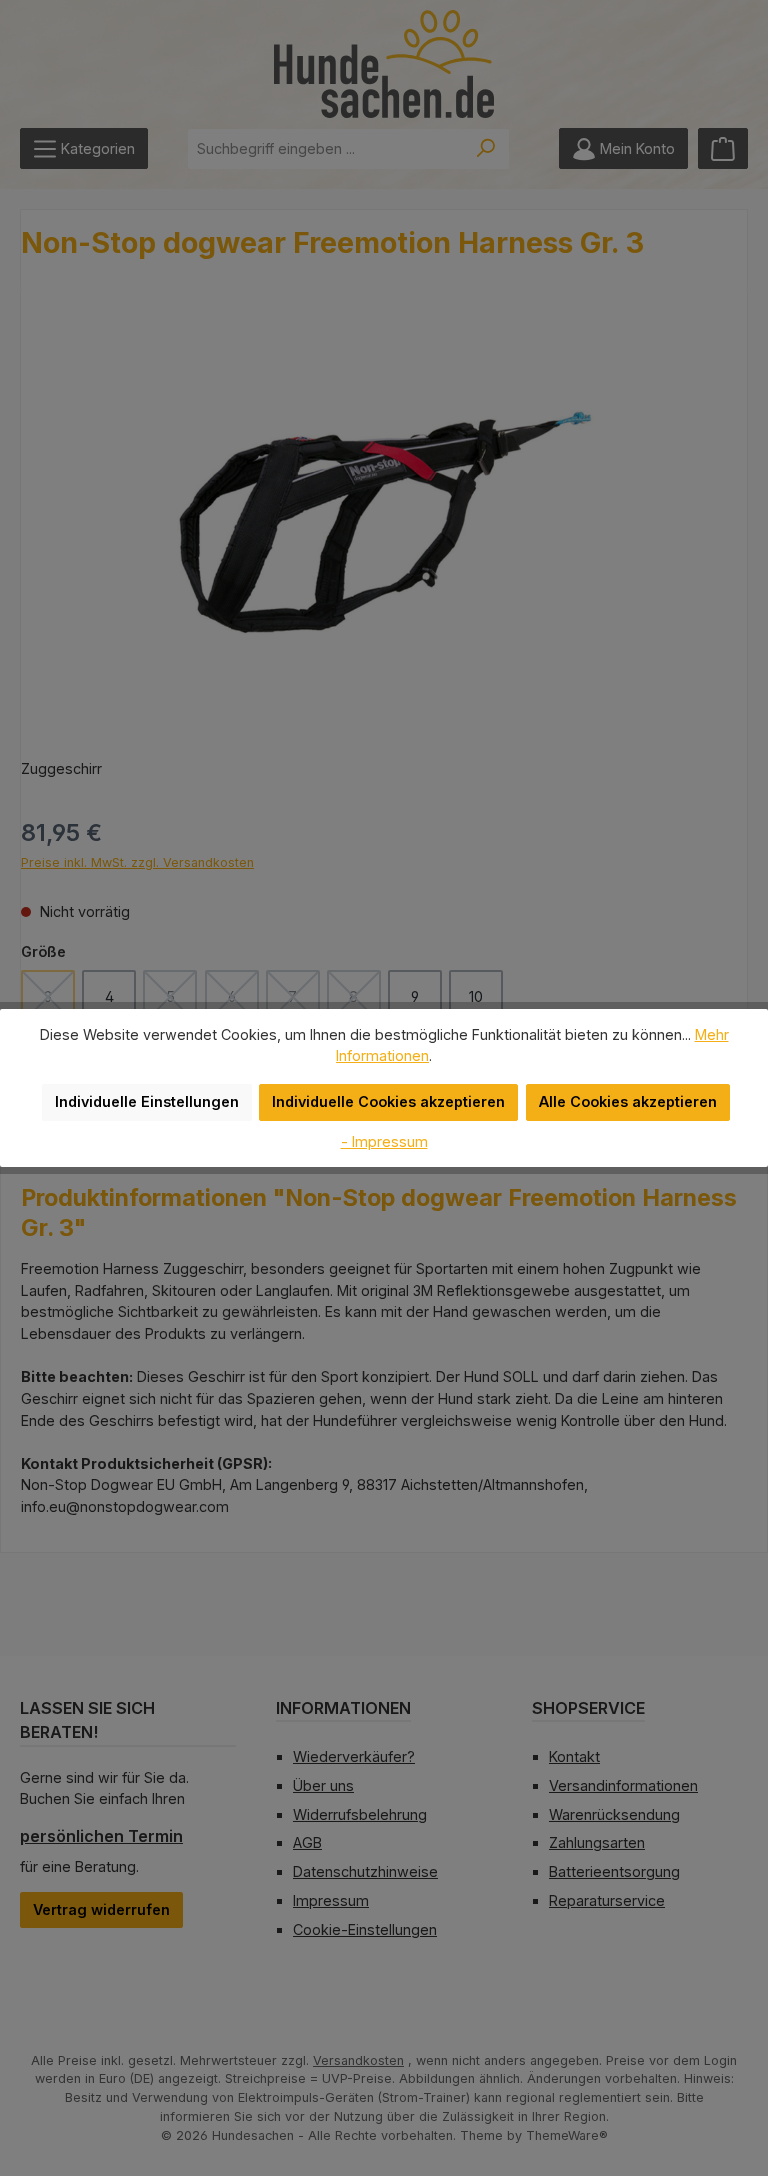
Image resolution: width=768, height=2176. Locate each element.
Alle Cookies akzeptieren (628, 1101)
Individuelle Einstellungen (147, 1101)
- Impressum (384, 1141)
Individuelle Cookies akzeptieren (388, 1101)
